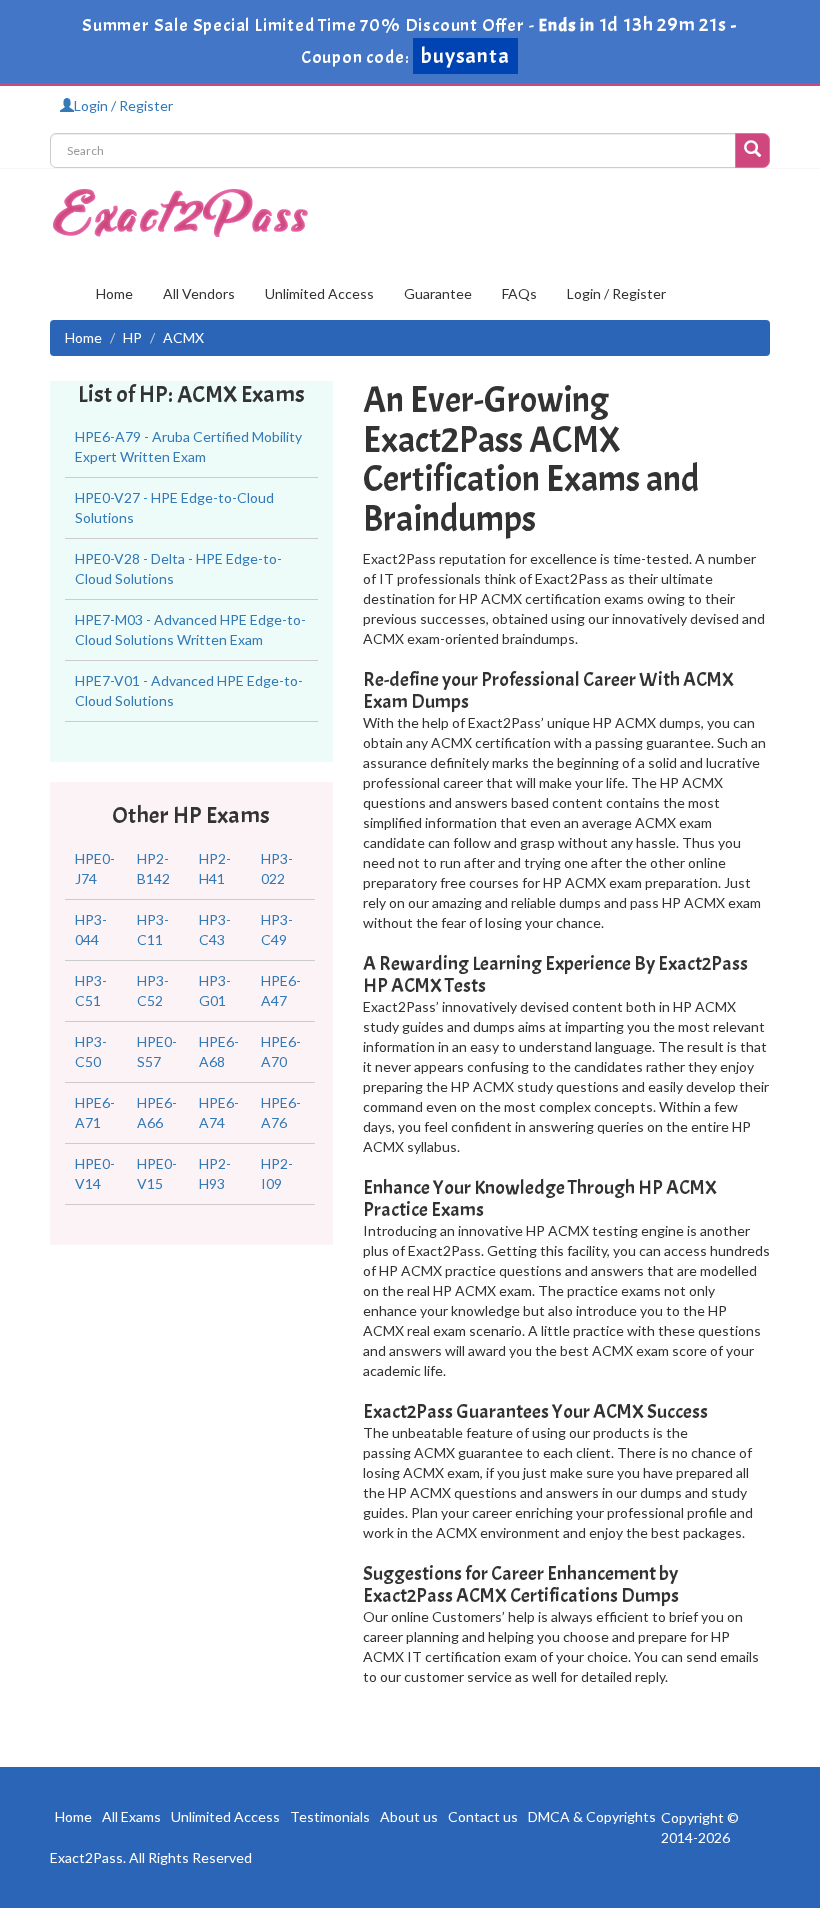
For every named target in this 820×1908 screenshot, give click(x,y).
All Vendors (199, 293)
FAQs (519, 293)
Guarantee (438, 293)
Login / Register (123, 105)
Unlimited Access (319, 293)
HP (132, 337)
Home (114, 293)
